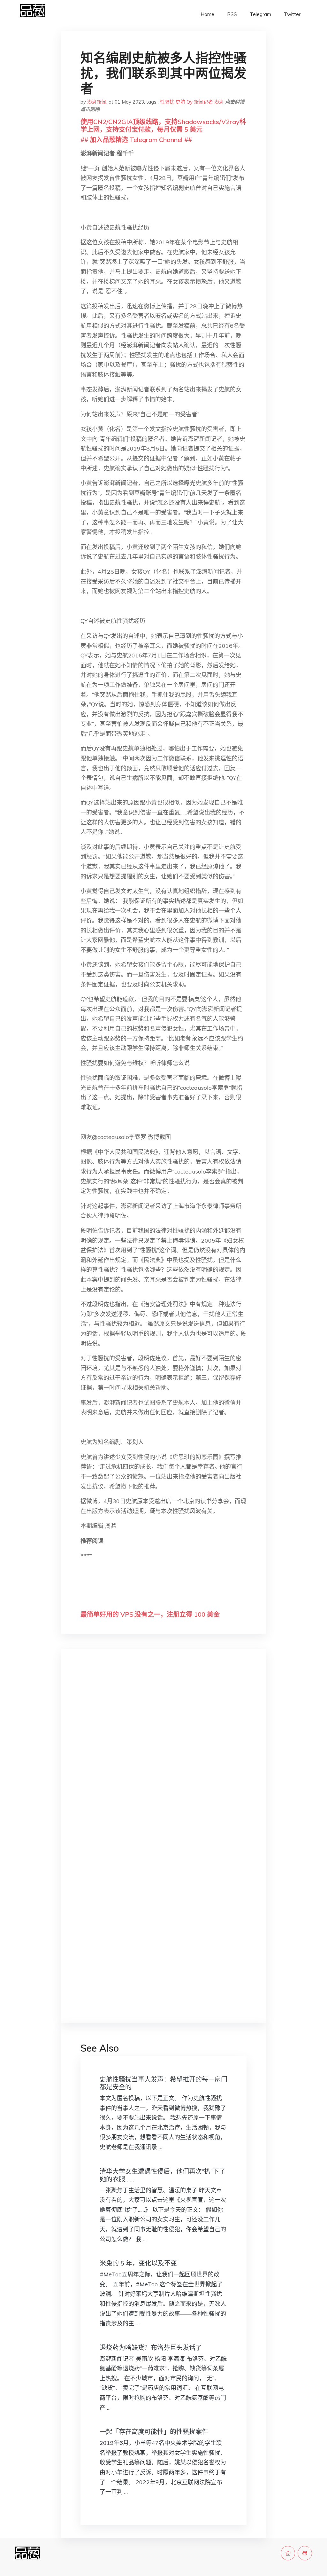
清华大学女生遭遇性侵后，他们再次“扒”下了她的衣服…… (163, 2175)
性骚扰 (167, 102)
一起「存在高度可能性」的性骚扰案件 (154, 2432)
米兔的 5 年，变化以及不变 (138, 2263)
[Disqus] (163, 1755)
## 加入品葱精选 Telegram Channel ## (136, 140)
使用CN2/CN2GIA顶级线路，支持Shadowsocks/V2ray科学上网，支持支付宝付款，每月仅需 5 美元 (163, 126)
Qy (190, 102)
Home (207, 14)
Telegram (260, 14)
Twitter (292, 14)
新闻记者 (203, 102)
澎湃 (219, 102)
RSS (232, 14)
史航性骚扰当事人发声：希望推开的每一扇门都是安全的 (163, 2083)
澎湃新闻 (97, 102)
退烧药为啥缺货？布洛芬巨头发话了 (151, 2348)
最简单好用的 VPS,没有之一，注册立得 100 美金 (150, 1614)
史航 (180, 102)
